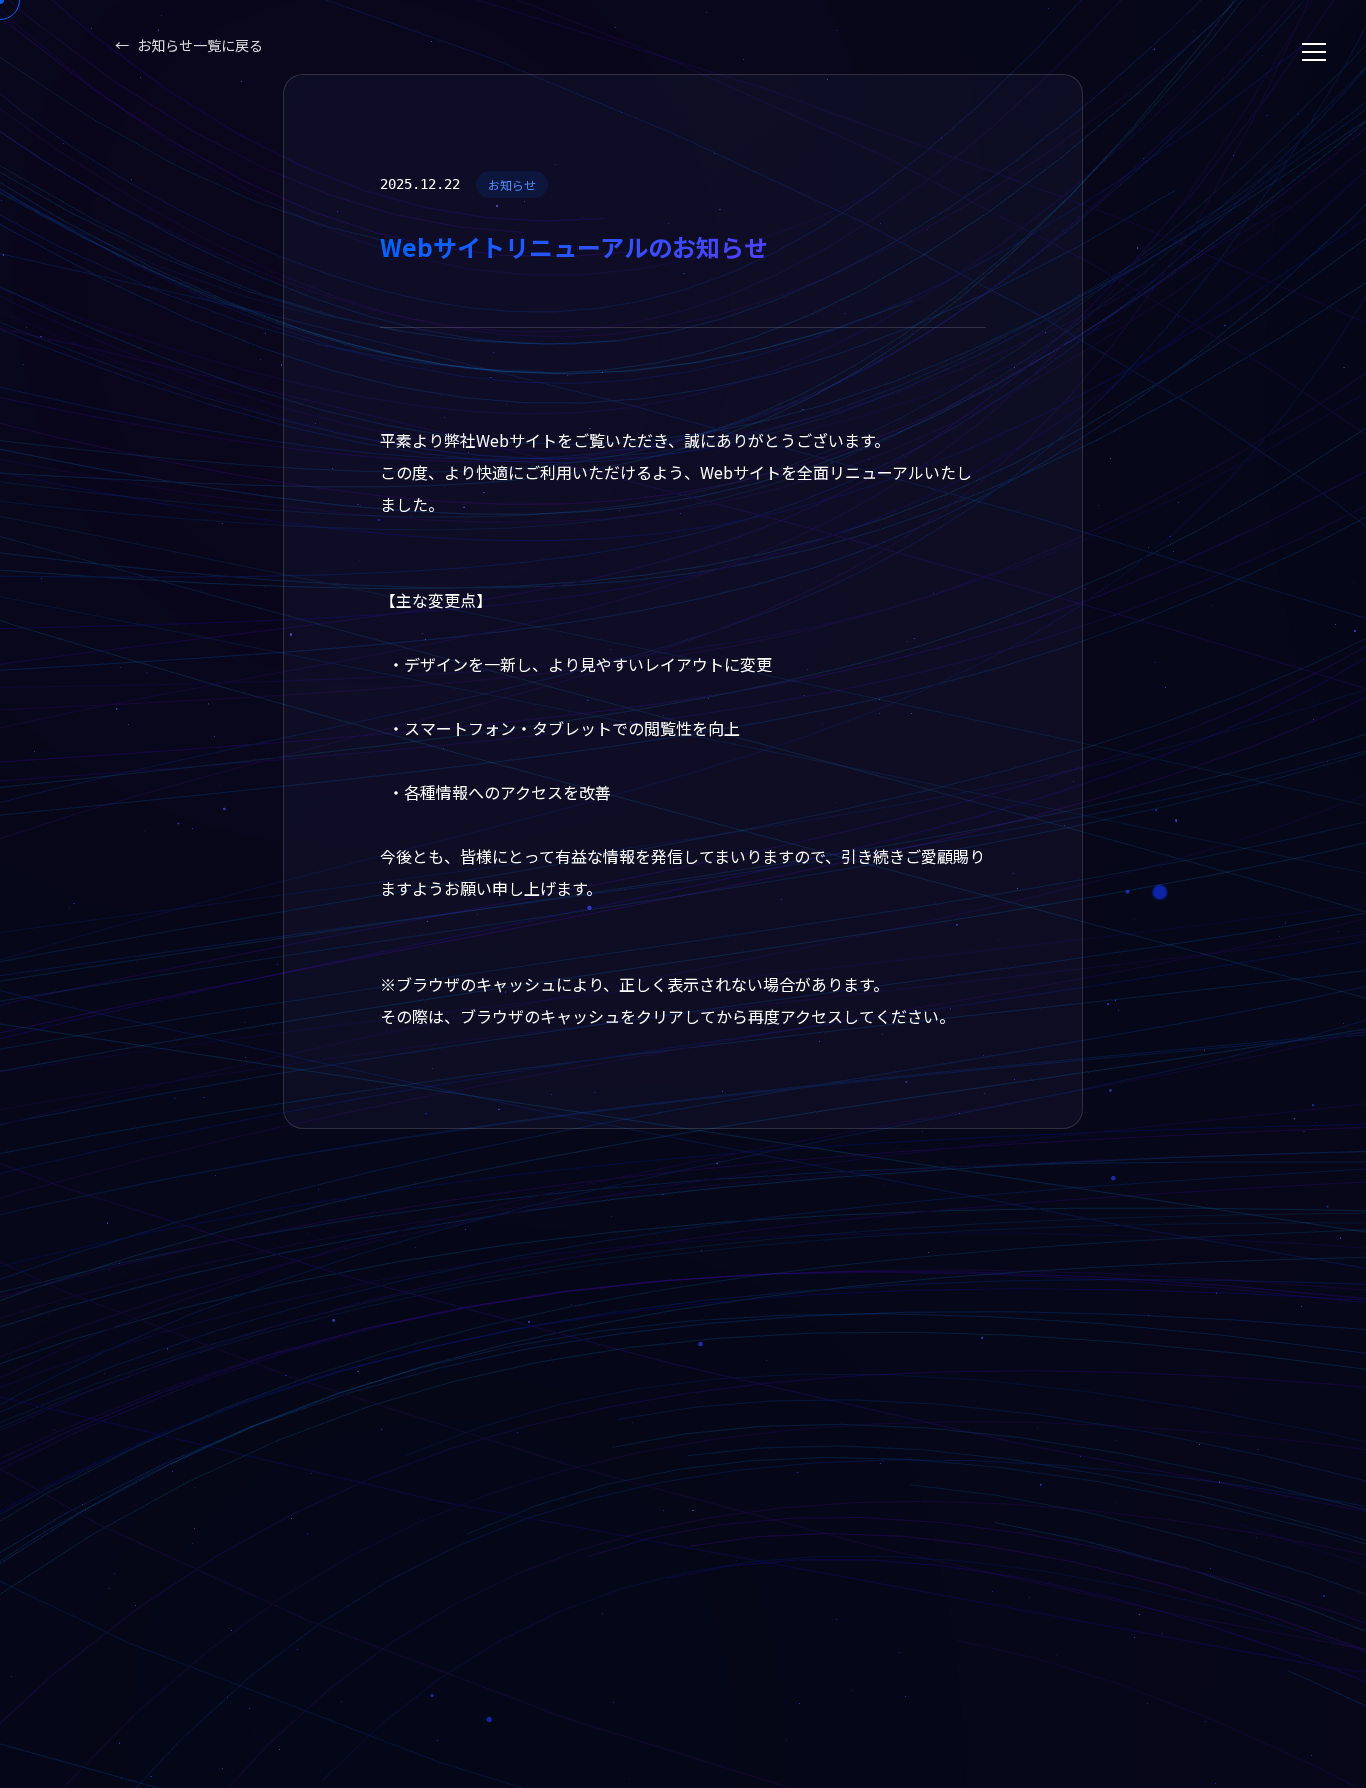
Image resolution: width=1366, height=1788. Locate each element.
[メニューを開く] (1314, 52)
